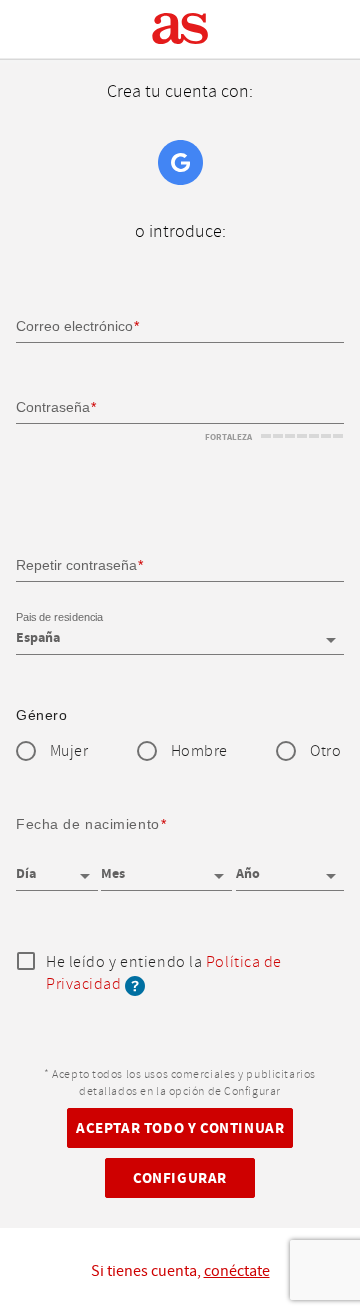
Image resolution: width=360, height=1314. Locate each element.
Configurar (180, 1178)
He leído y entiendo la (164, 974)
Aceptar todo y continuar (180, 1128)
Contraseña (53, 407)
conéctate (237, 1271)
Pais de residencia (59, 617)
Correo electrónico (74, 326)
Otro (325, 751)
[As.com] (180, 29)
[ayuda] (135, 984)
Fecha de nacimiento (88, 824)
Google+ (180, 162)
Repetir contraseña (76, 565)
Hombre (199, 751)
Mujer (69, 751)
